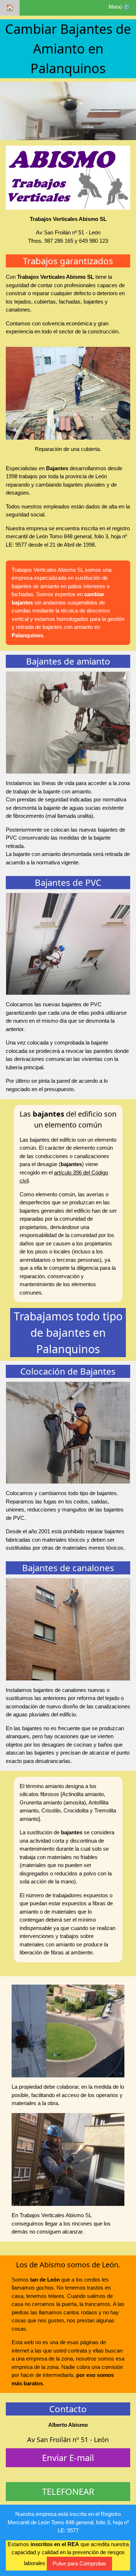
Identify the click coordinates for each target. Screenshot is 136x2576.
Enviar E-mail (68, 2458)
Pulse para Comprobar (79, 2563)
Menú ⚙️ (119, 7)
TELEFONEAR (68, 2491)
